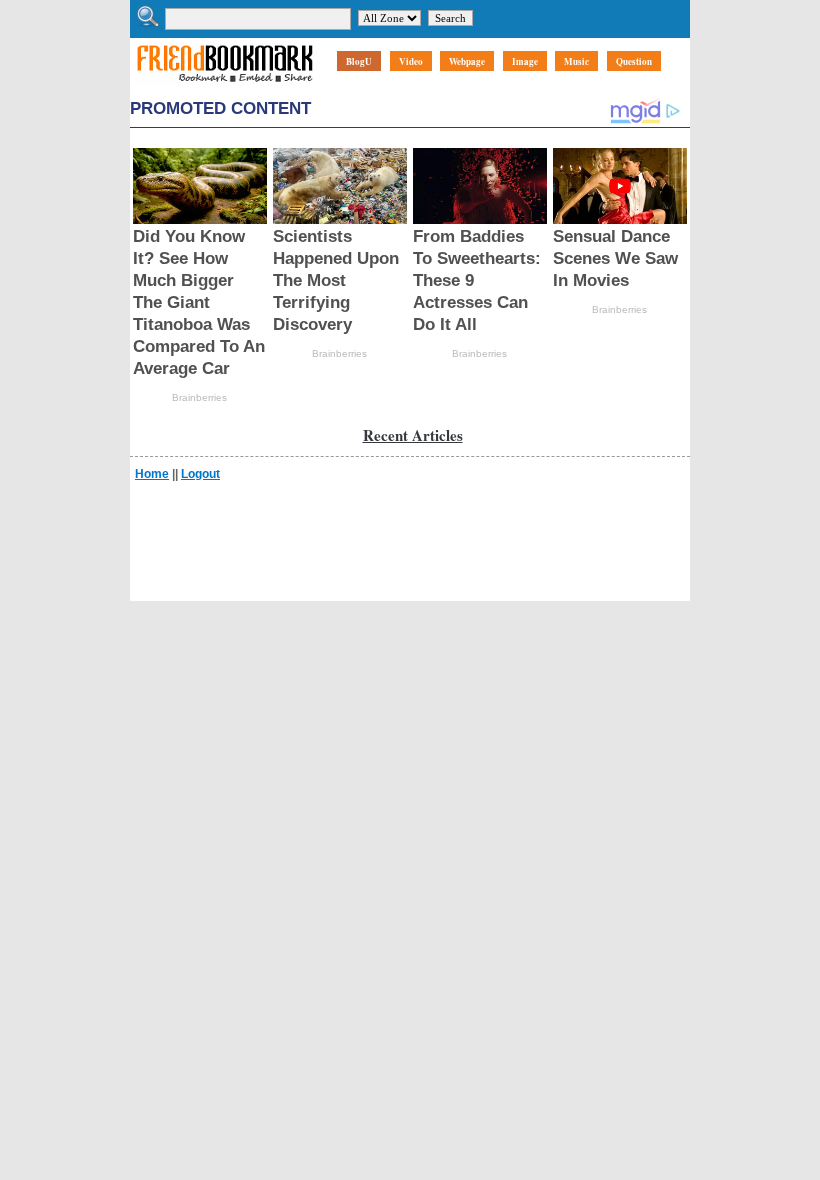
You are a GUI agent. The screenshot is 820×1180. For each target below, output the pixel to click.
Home (152, 474)
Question (634, 61)
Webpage (467, 61)
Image (525, 61)
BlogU (359, 61)
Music (576, 61)
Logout (200, 474)
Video (411, 61)
